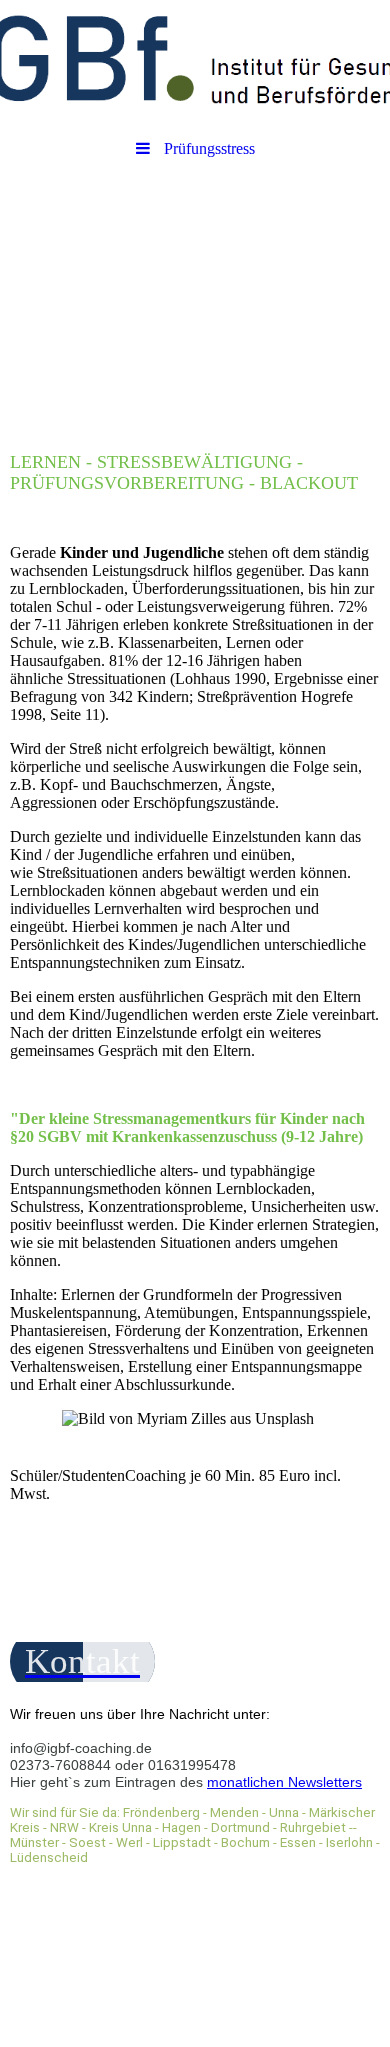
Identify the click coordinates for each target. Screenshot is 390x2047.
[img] (195, 65)
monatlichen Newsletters (284, 1782)
